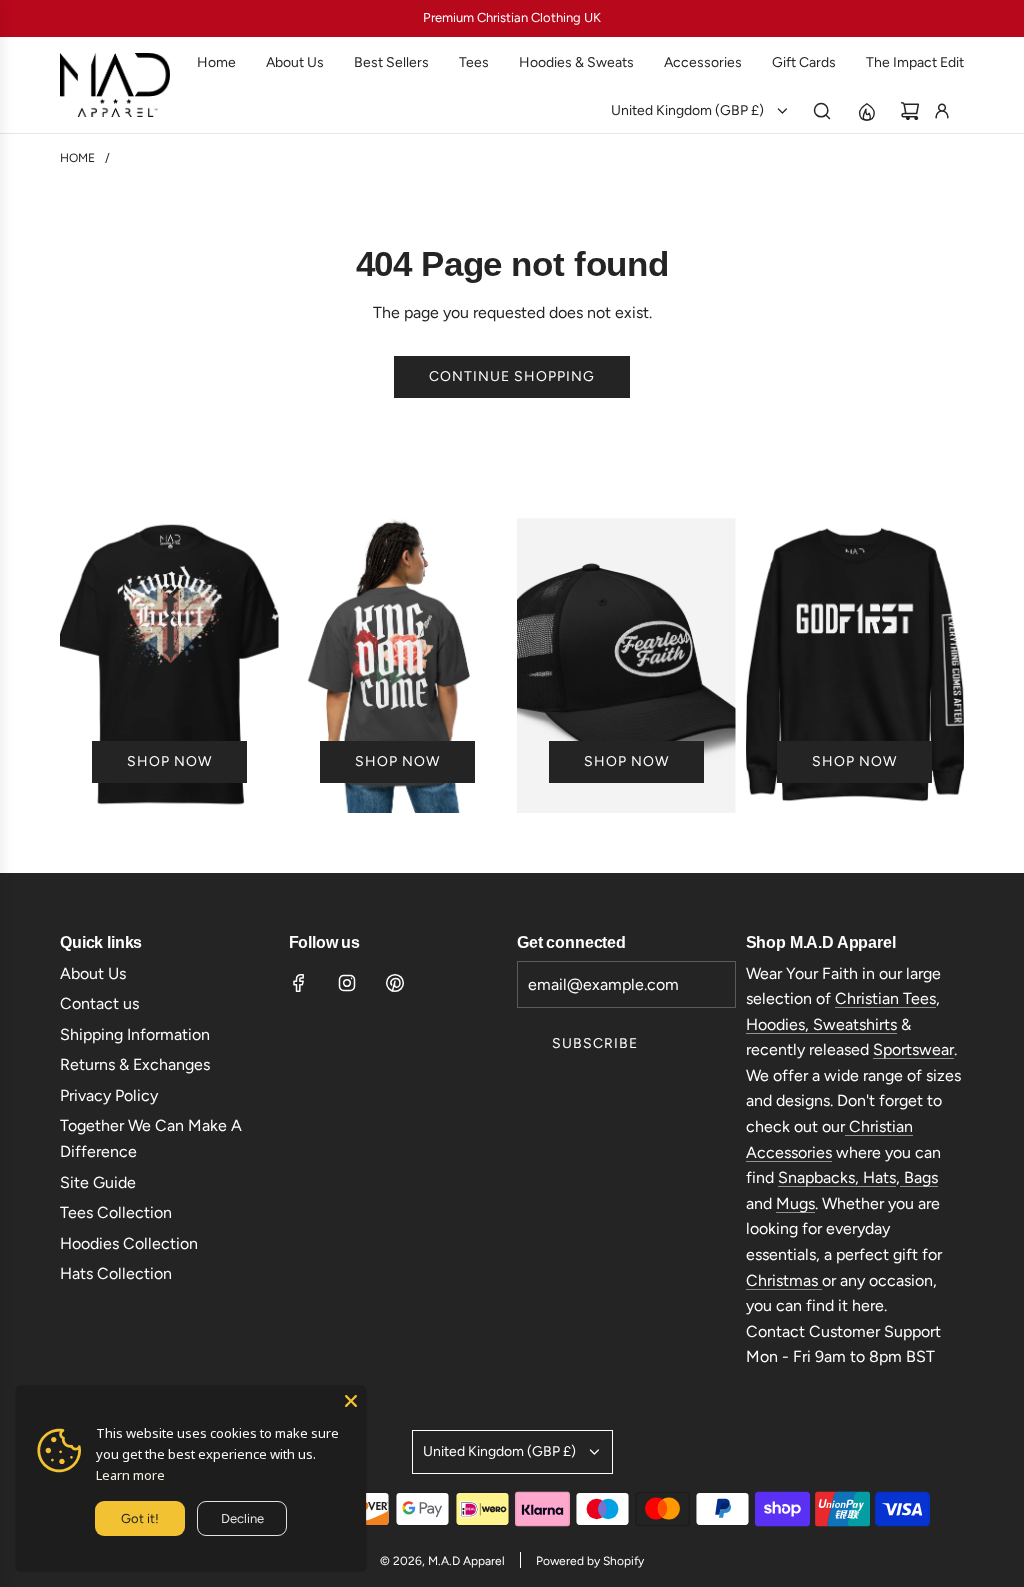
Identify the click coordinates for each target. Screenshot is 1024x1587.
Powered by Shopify (590, 1561)
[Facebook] (299, 983)
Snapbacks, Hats (837, 1177)
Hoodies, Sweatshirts (821, 1024)
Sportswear (913, 1049)
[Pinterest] (395, 983)
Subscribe (595, 1043)
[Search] (822, 111)
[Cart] (910, 111)
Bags (919, 1177)
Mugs (795, 1203)
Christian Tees (885, 998)
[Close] (351, 1401)
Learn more (130, 1475)
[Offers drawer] (866, 111)
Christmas (784, 1280)
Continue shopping (512, 376)
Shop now (169, 761)
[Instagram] (347, 983)
